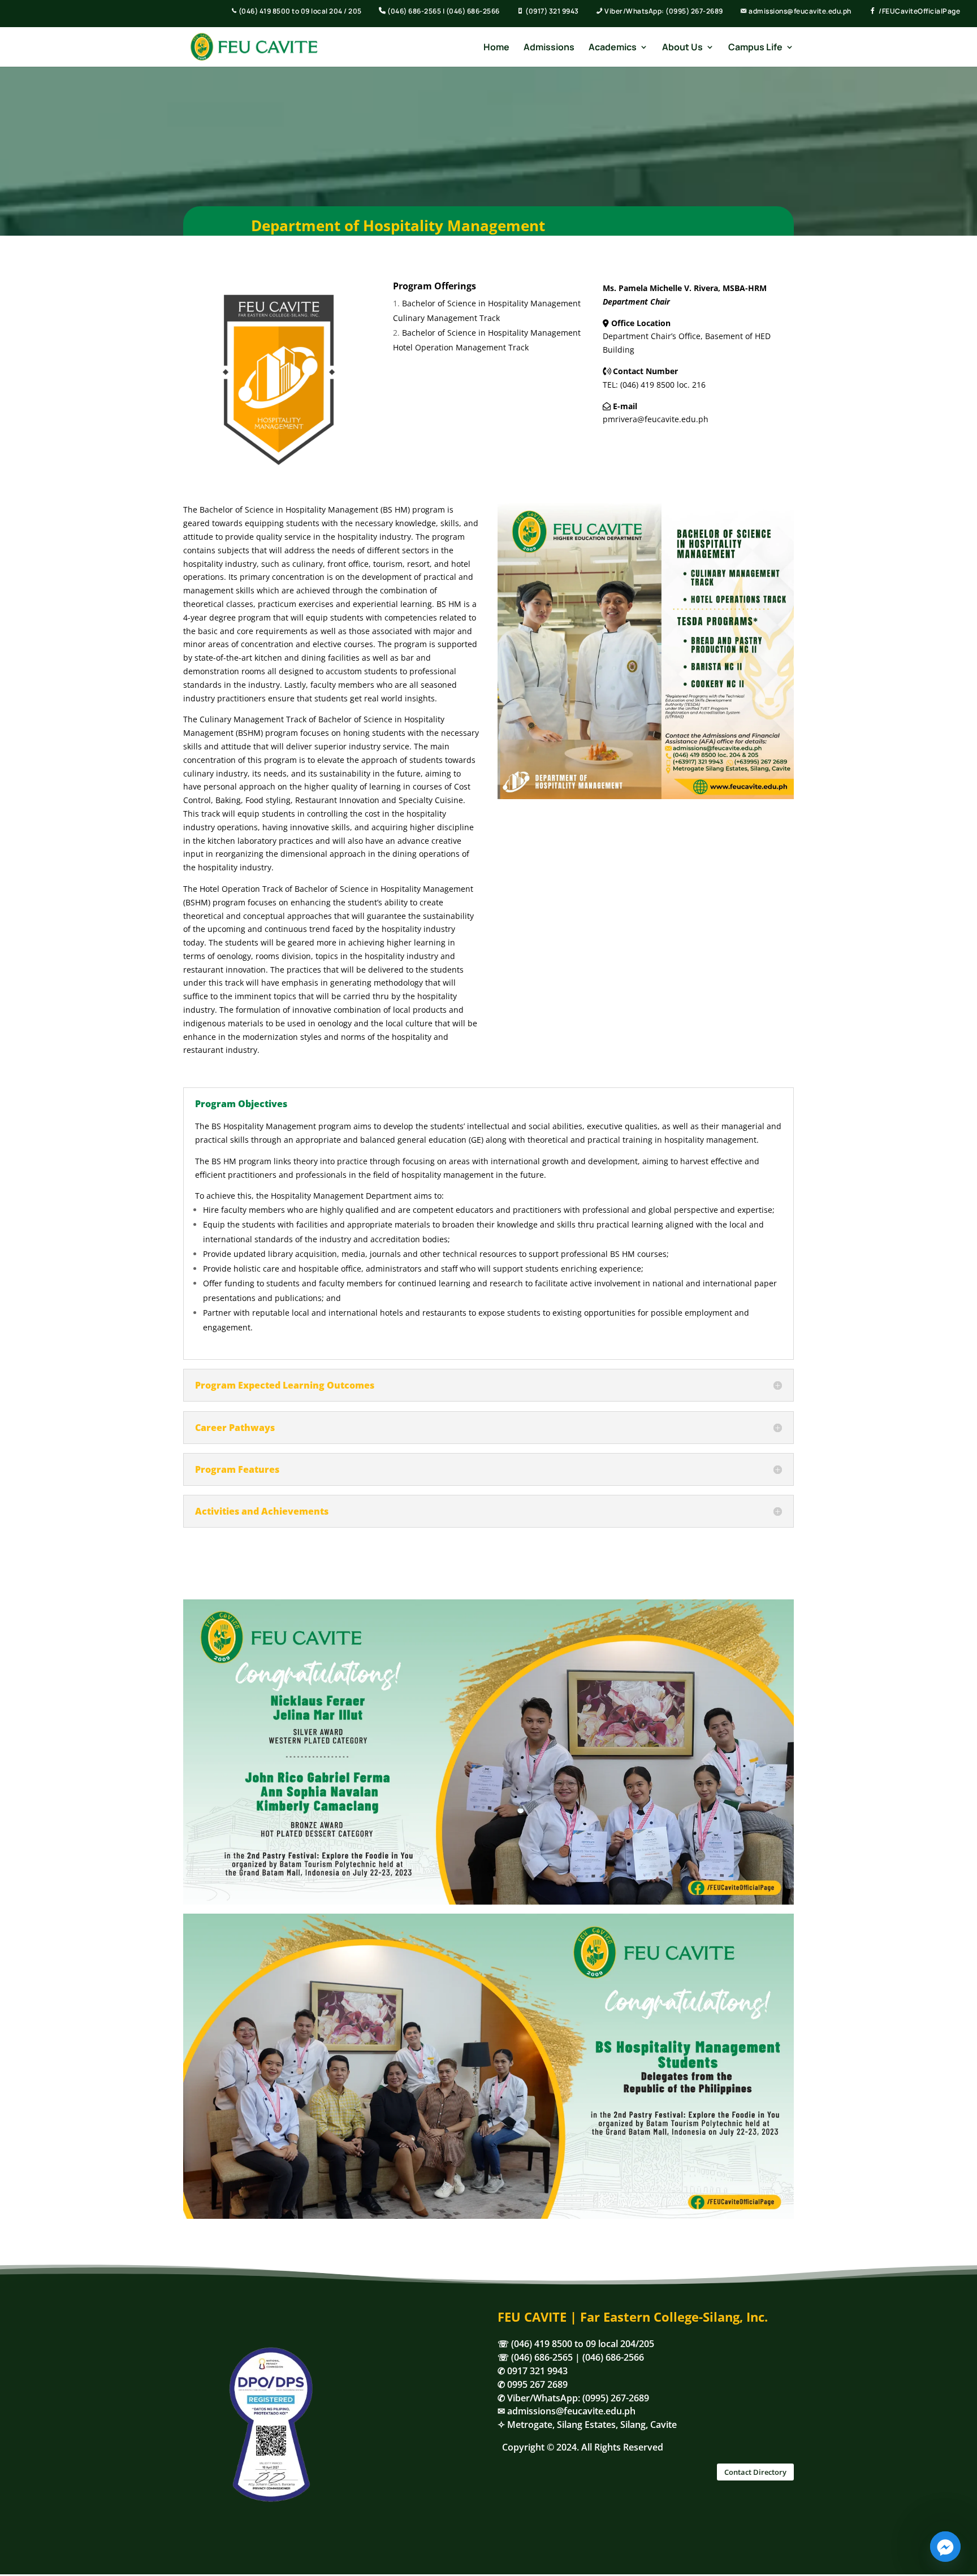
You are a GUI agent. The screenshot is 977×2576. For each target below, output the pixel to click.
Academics (613, 48)
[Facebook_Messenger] (945, 2547)
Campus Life (755, 48)
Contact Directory (755, 2472)
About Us (682, 48)
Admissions (549, 48)
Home (496, 48)
